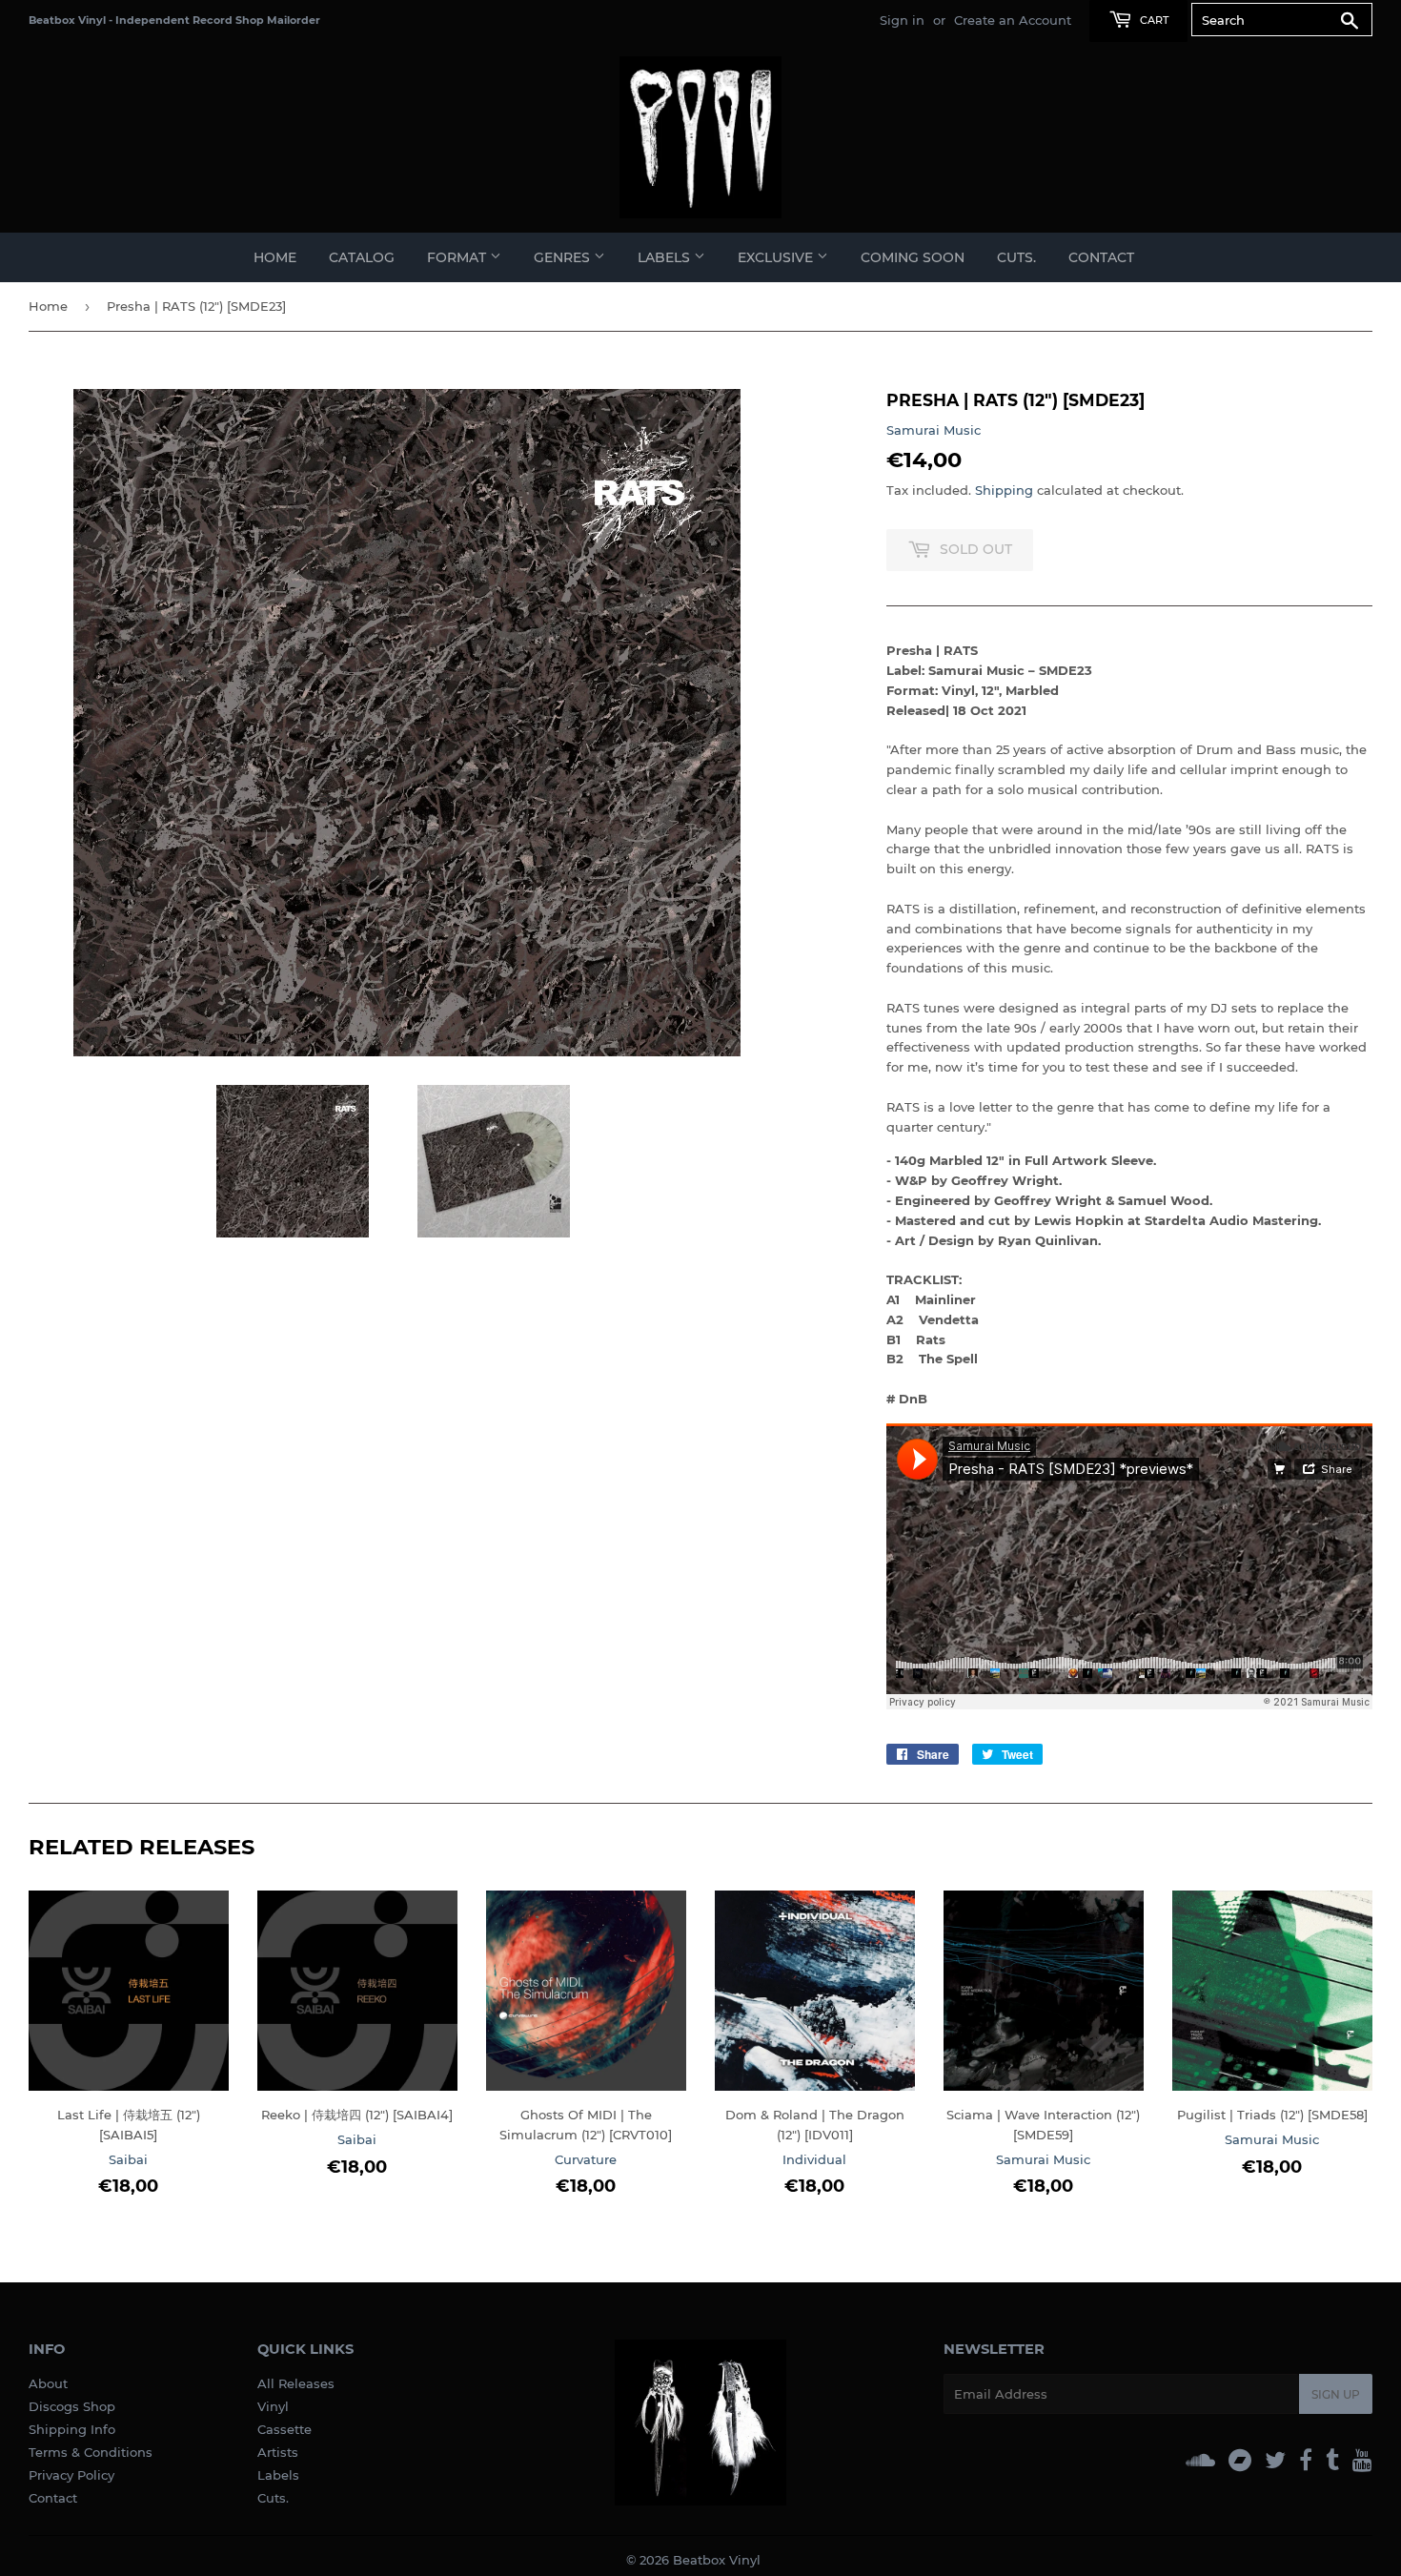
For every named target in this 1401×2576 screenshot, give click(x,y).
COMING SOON (913, 257)
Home (275, 257)
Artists (278, 2452)
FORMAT (458, 257)
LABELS (666, 257)
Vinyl (273, 2406)
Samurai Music (934, 430)
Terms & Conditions (91, 2452)
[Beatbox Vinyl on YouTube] (1362, 2460)
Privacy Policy (71, 2475)
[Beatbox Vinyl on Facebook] (1306, 2460)
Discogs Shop (72, 2406)
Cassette (284, 2429)
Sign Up (1336, 2394)
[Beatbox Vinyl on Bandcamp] (1240, 2460)
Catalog (362, 257)
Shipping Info (72, 2429)
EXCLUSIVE (777, 257)
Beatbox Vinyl (717, 2560)
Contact (1101, 257)
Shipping (1004, 490)
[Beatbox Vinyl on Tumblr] (1332, 2460)
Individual (814, 2159)
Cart (1153, 20)
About (48, 2383)
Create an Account (1013, 20)
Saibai (128, 2159)
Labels (278, 2475)
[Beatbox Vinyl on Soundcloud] (1200, 2460)
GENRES (564, 257)
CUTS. (1016, 257)
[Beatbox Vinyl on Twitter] (1275, 2460)
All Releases (296, 2383)
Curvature (586, 2159)
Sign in (902, 20)
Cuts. (273, 2498)
